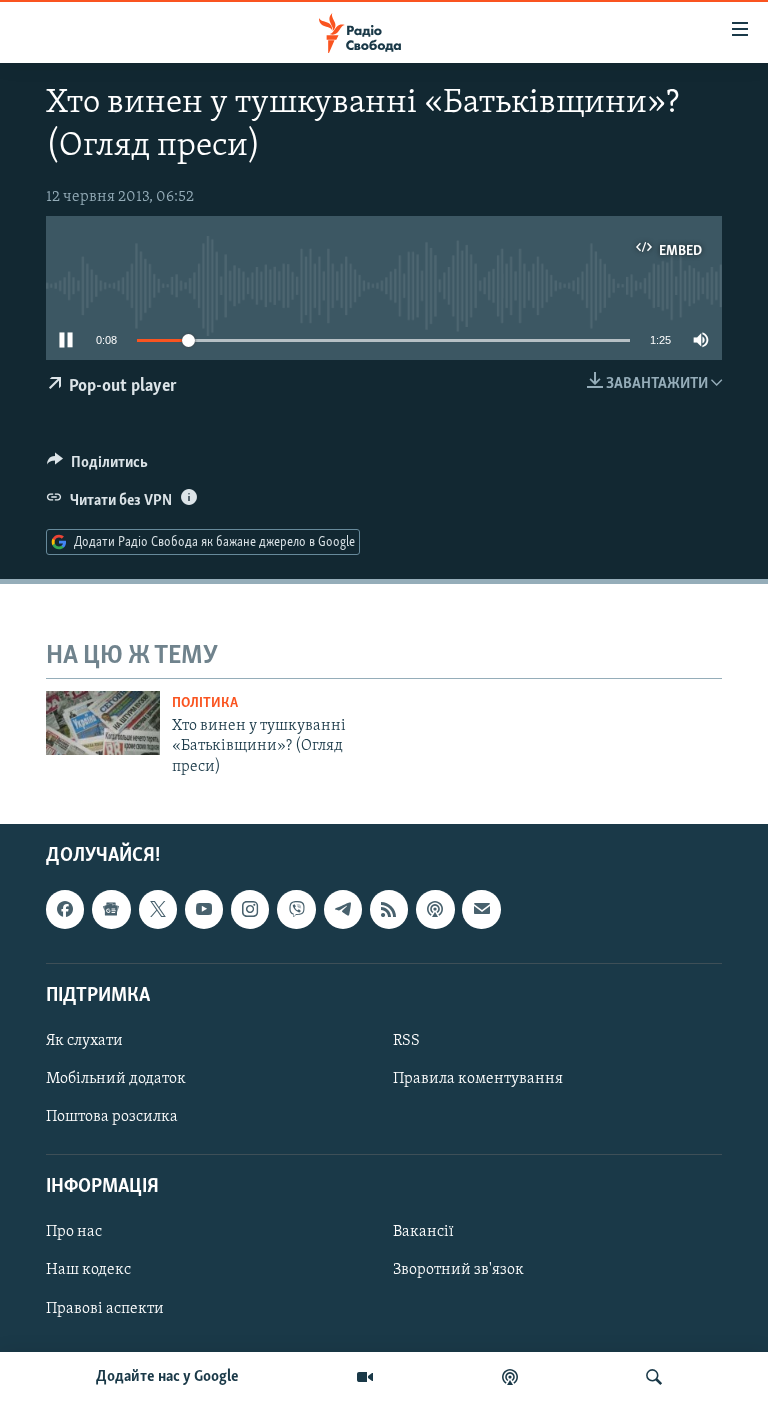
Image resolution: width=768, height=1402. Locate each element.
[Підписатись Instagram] (250, 909)
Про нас (74, 1232)
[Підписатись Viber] (296, 909)
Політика (205, 703)
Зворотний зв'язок (458, 1271)
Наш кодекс (88, 1271)
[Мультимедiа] (365, 1377)
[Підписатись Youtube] (204, 909)
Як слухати (84, 1041)
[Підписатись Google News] (111, 909)
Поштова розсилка (112, 1117)
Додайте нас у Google (167, 1377)
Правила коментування (478, 1079)
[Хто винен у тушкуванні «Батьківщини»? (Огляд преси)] (103, 723)
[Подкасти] (510, 1377)
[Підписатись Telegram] (343, 909)
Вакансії (423, 1232)
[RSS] (389, 909)
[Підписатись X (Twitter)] (158, 909)
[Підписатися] (481, 909)
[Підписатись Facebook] (65, 909)
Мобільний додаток (116, 1079)
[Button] (97, 467)
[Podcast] (435, 909)
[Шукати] (654, 1377)
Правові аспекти (105, 1309)
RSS (406, 1041)
